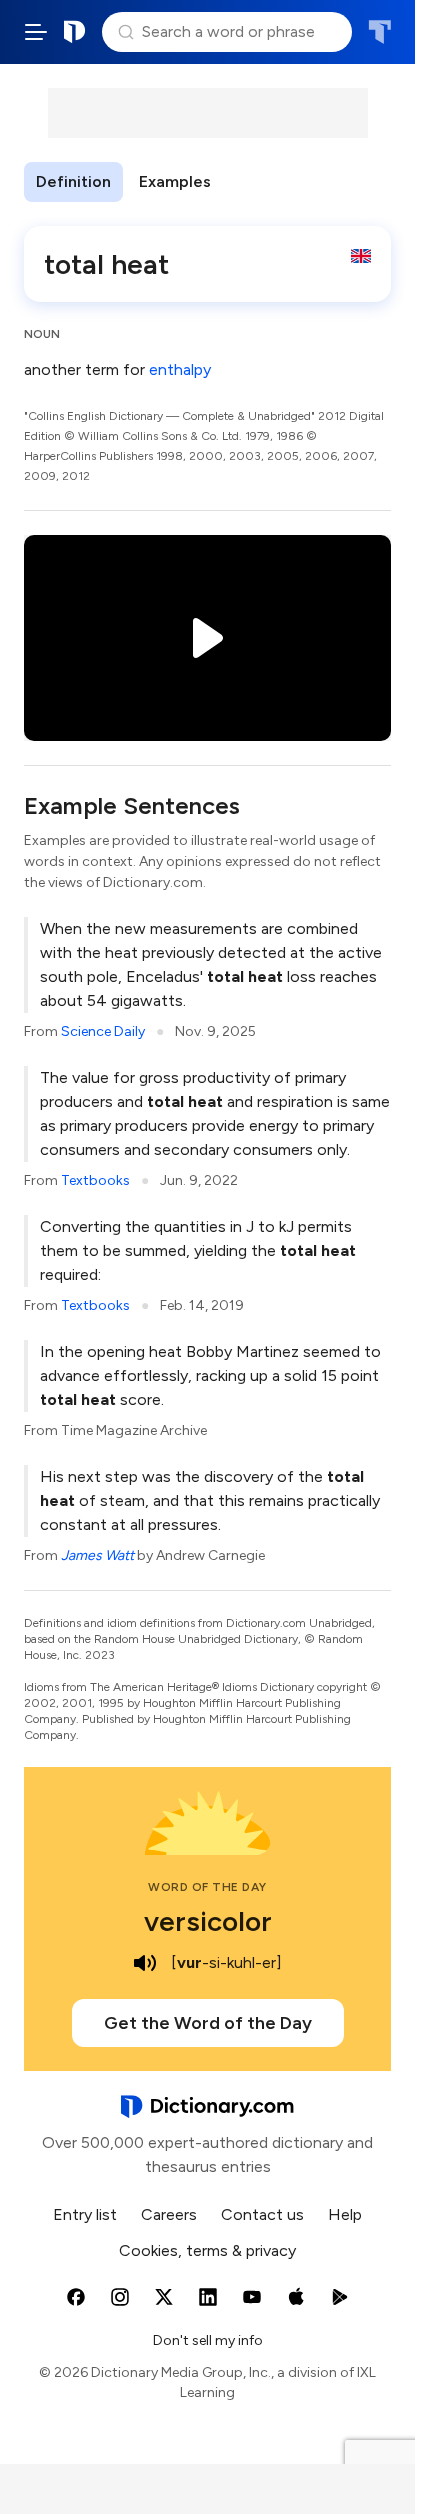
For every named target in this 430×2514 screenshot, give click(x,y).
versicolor (208, 1921)
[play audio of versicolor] (145, 1963)
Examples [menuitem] (175, 181)
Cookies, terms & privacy (207, 2250)
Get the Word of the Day (208, 2023)
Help (345, 2214)
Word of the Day (207, 1887)
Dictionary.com (75, 32)
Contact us (262, 2214)
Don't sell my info (208, 2340)
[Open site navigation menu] (36, 32)
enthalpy (180, 369)
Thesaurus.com (379, 32)
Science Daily (103, 1031)
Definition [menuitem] (73, 181)
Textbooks (95, 1180)
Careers (169, 2214)
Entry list (85, 2214)
